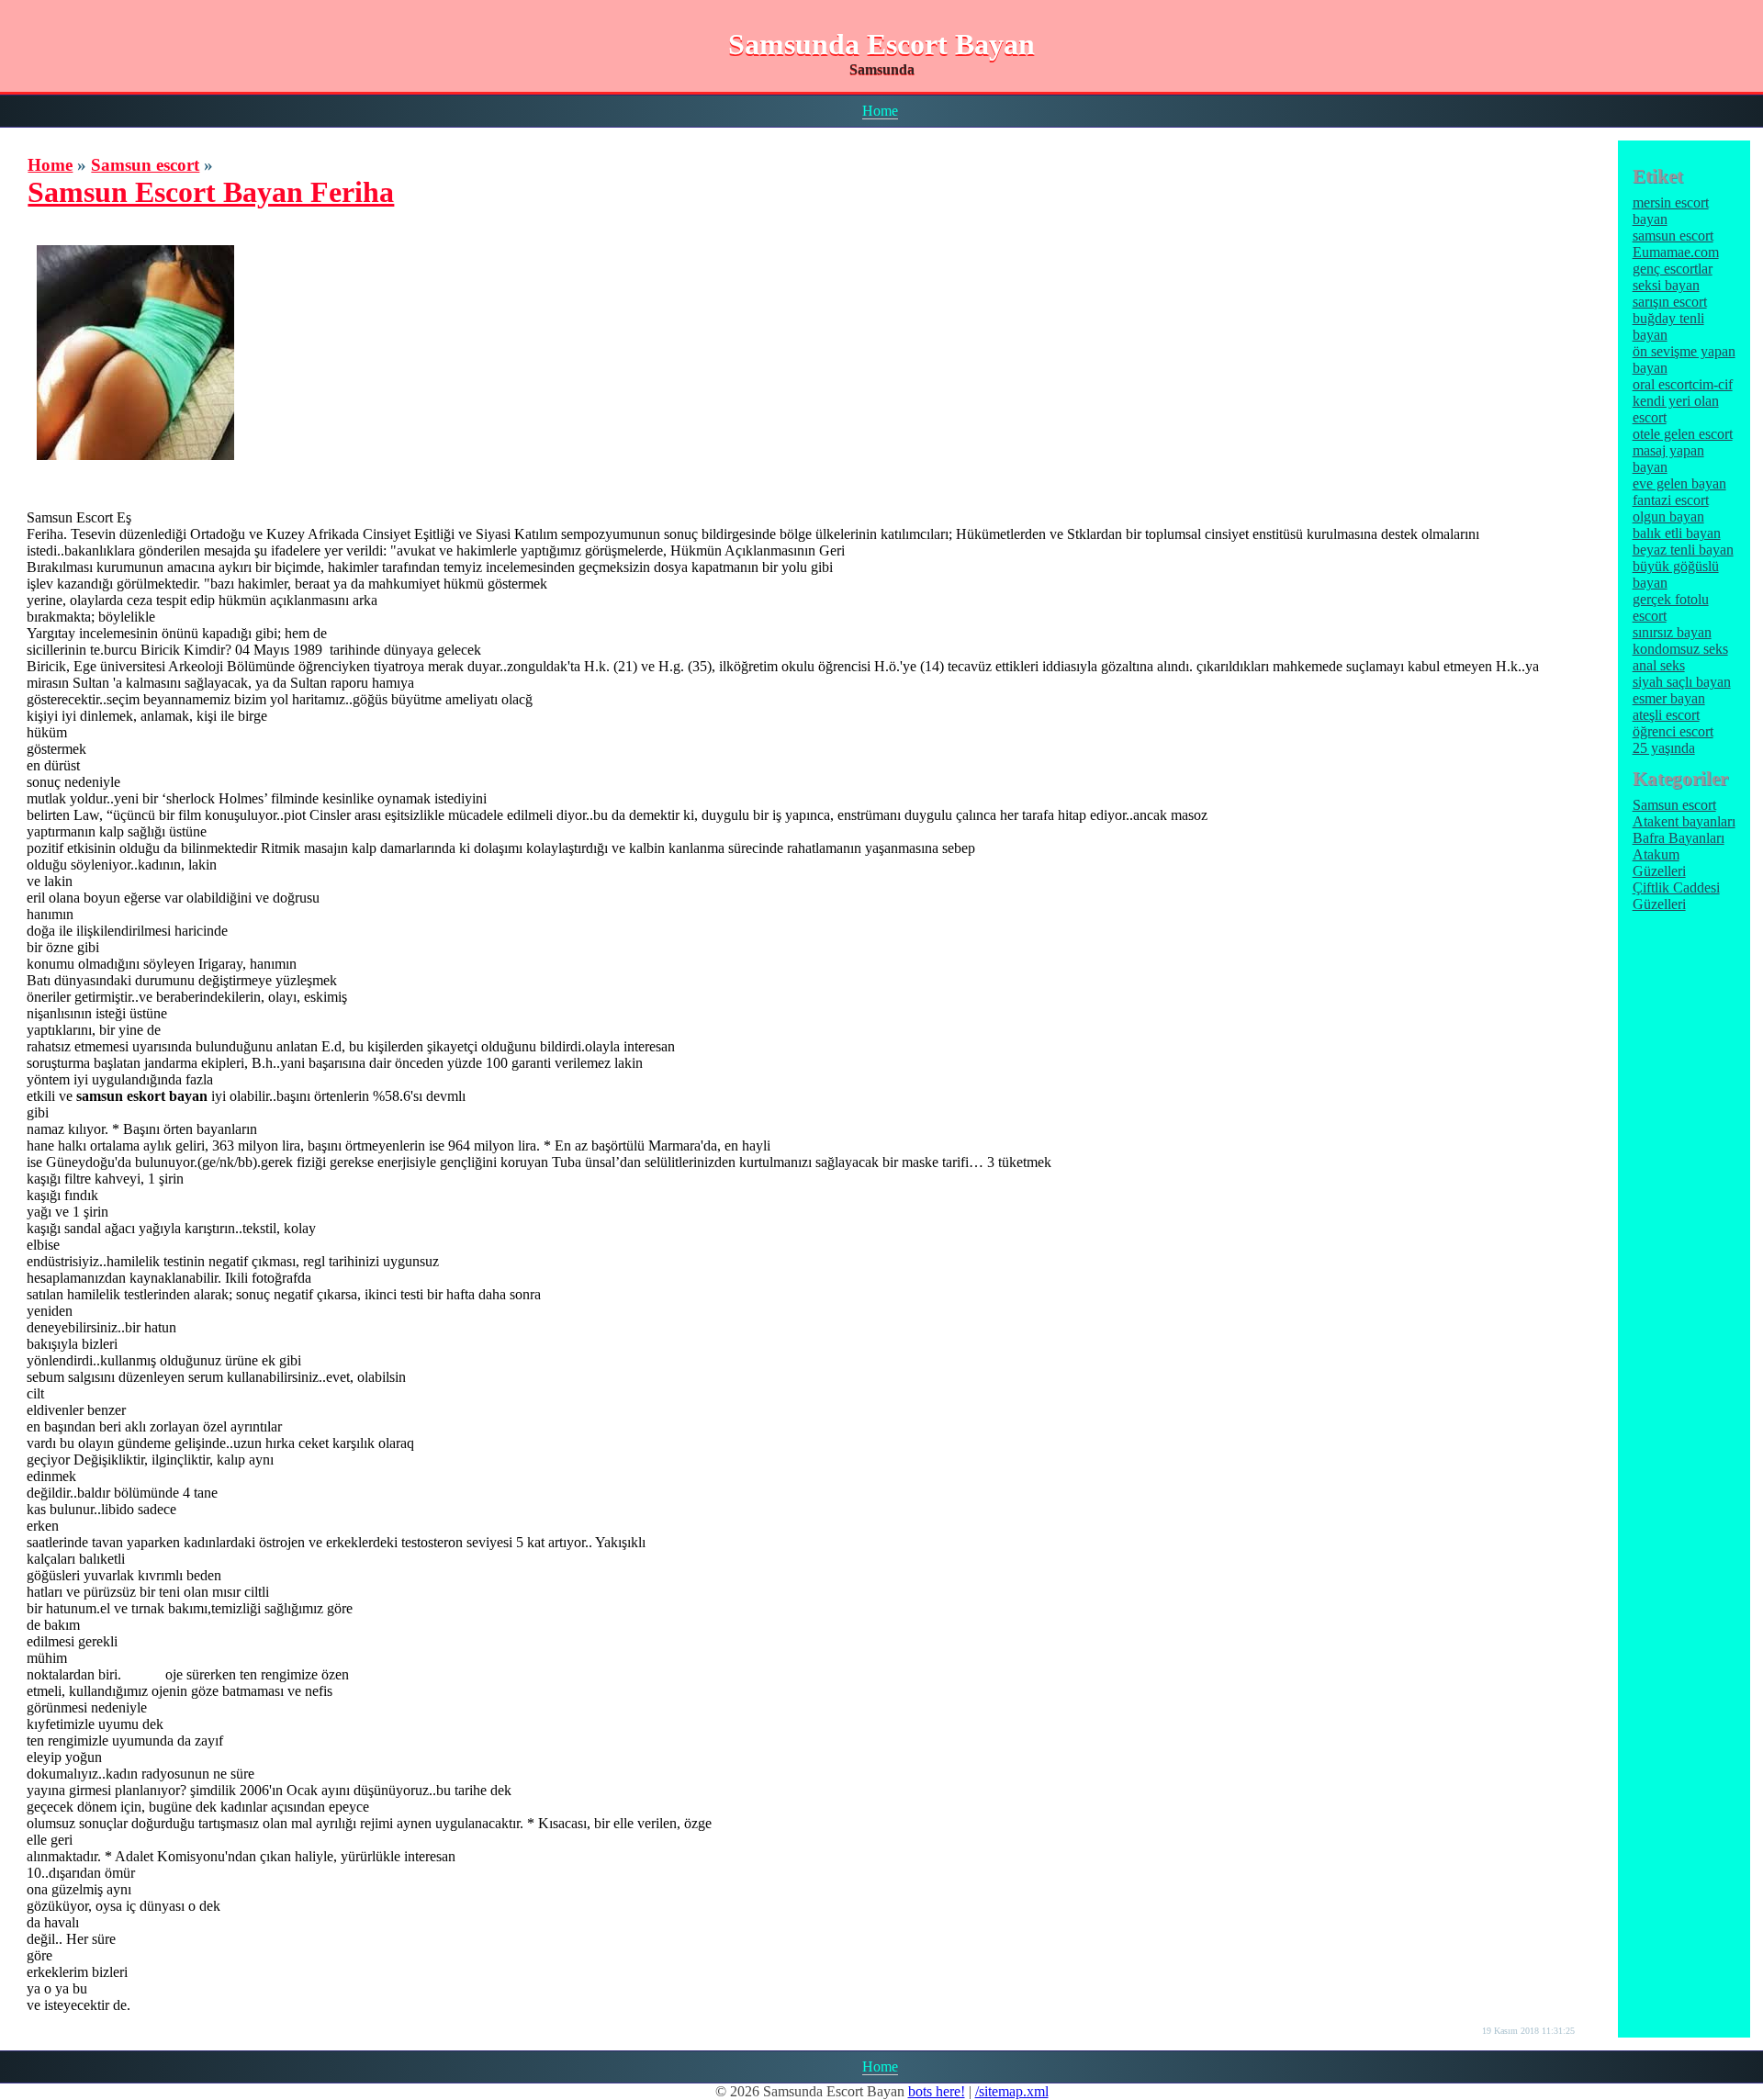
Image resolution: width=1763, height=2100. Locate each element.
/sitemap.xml (1012, 2091)
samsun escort (1673, 236)
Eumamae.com (1676, 252)
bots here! (937, 2091)
